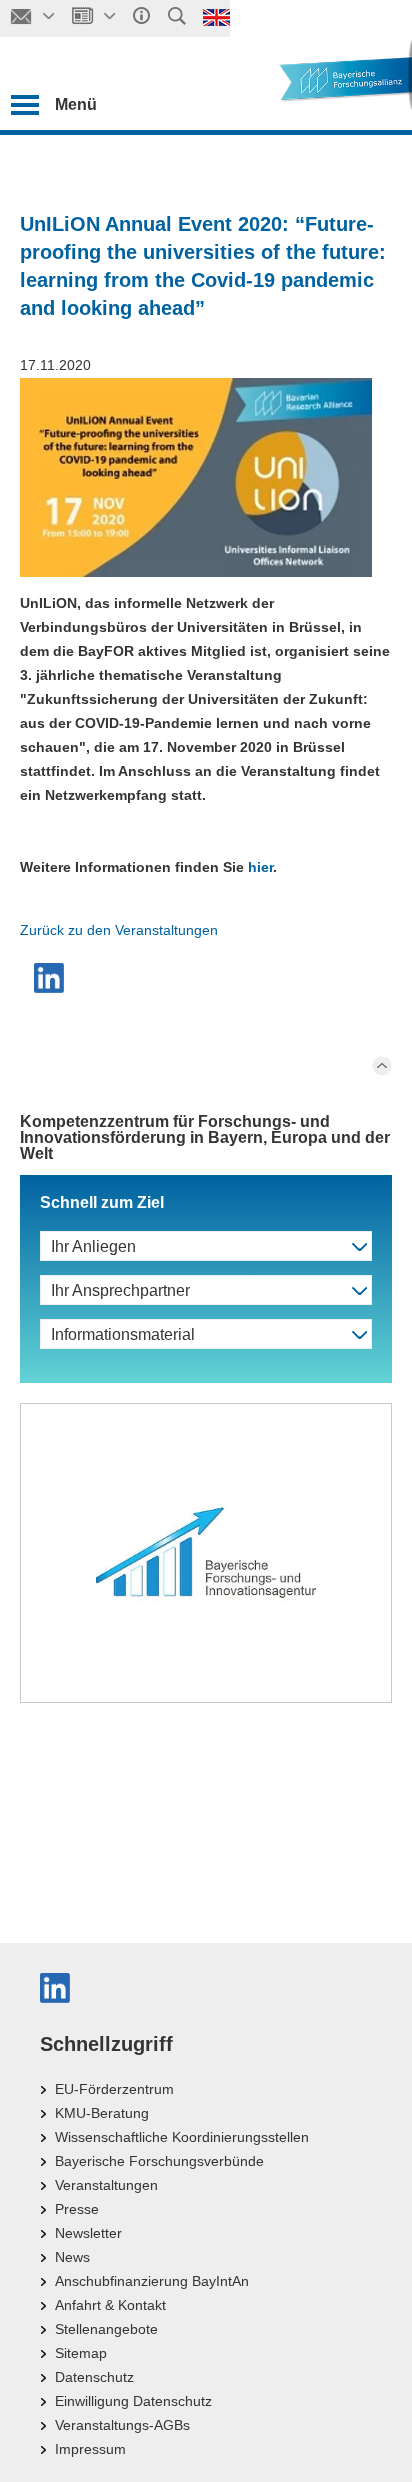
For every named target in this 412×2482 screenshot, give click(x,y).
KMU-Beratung (102, 2113)
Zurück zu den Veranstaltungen (119, 930)
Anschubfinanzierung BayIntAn (152, 2281)
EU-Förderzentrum (114, 2089)
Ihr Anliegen (93, 1246)
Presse (77, 2209)
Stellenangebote (106, 2329)
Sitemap (81, 2353)
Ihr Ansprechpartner (120, 1290)
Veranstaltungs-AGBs (122, 2425)
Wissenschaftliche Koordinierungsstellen (182, 2137)
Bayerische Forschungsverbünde (159, 2161)
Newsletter (88, 2233)
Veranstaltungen (106, 2185)
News (72, 2257)
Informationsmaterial (123, 1334)
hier (260, 867)
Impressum (90, 2449)
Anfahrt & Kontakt (110, 2305)
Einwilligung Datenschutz (133, 2401)
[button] (51, 978)
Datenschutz (94, 2377)
